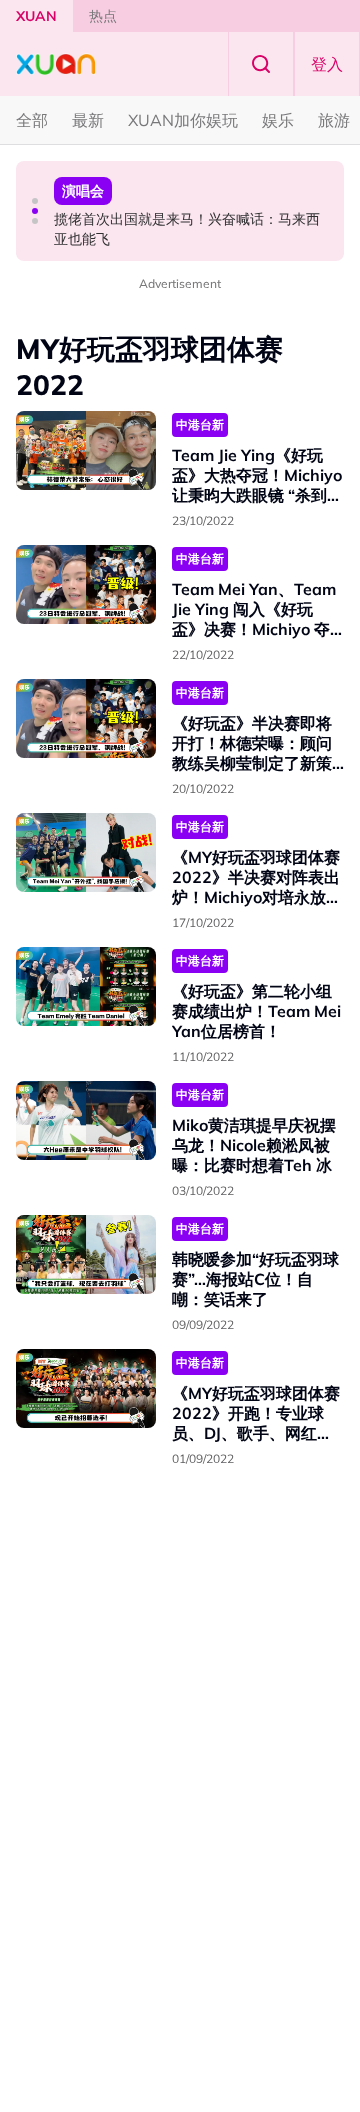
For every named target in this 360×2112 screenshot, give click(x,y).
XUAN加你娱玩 (183, 120)
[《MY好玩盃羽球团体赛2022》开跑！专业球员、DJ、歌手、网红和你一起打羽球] (86, 1388)
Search (261, 64)
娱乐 (278, 120)
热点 (103, 16)
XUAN (36, 16)
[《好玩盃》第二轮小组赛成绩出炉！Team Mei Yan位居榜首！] (86, 986)
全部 (32, 120)
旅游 (334, 120)
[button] (35, 201)
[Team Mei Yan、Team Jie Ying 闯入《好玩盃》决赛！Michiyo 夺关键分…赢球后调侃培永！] (86, 584)
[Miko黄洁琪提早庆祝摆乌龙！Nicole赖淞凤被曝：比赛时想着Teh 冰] (86, 1120)
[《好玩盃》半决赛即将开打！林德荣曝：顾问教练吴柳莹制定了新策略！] (86, 718)
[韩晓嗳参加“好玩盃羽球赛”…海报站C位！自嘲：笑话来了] (86, 1254)
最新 (88, 120)
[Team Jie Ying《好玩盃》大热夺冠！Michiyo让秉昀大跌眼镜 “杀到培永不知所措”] (86, 450)
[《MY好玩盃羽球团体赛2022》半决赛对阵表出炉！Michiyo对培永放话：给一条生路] (86, 852)
